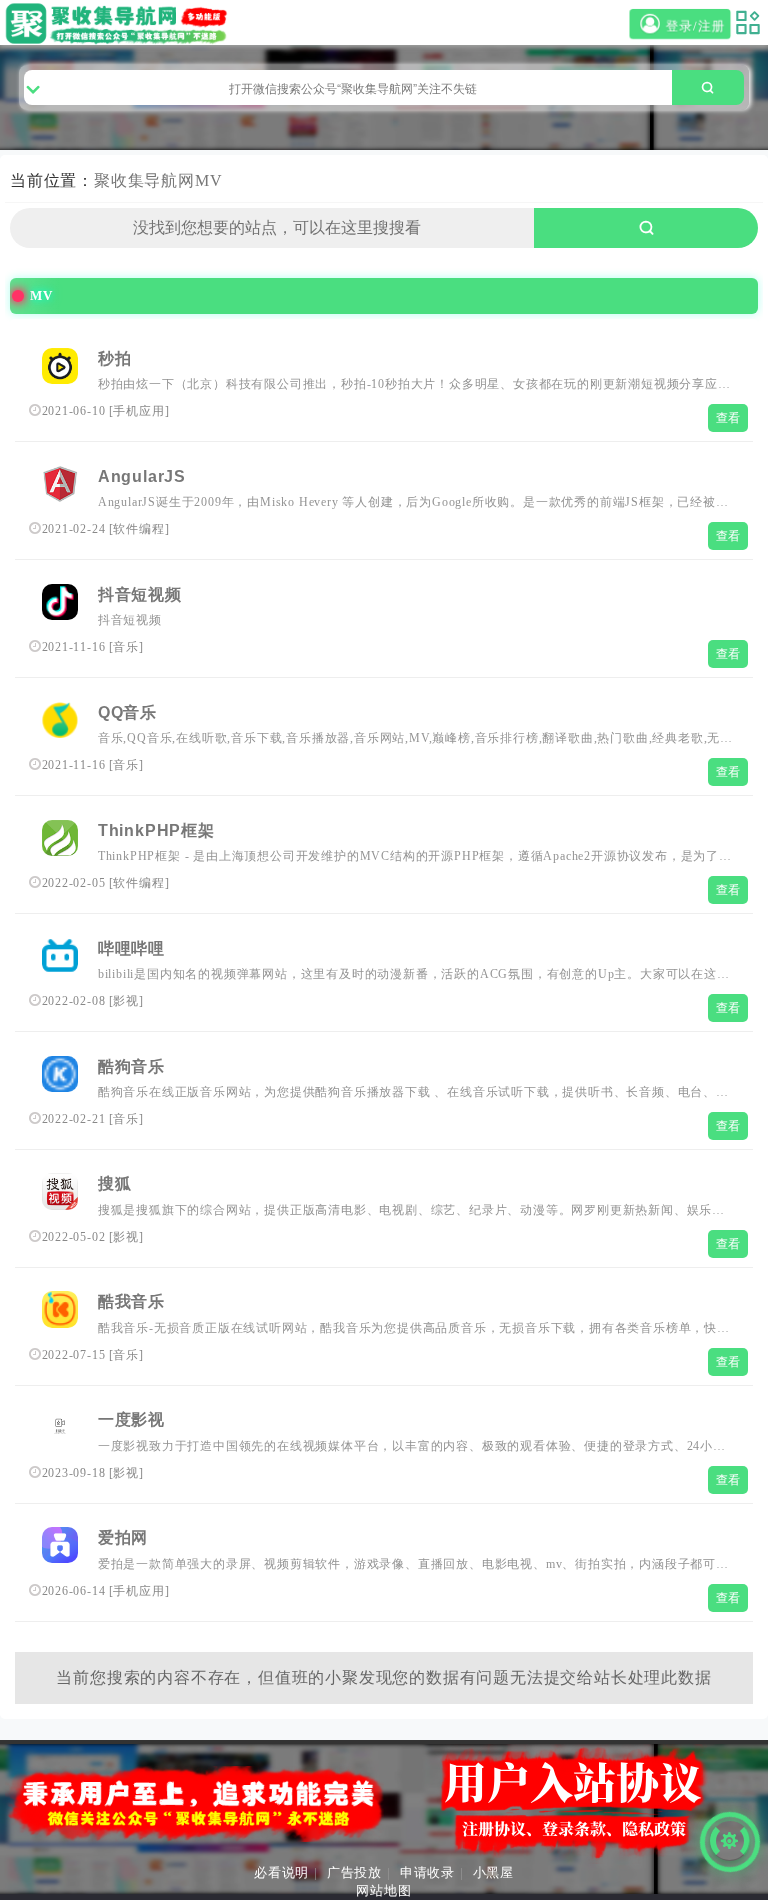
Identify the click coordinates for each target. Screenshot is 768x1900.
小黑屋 (493, 1872)
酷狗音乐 (131, 1066)
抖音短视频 (140, 594)
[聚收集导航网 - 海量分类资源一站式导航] (120, 23)
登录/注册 (693, 26)
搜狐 (115, 1183)
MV (209, 180)
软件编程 (138, 529)
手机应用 (138, 411)
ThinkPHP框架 (156, 830)
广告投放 (354, 1872)
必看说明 (281, 1872)
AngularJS (142, 476)
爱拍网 (123, 1537)
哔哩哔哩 (131, 948)
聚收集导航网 (144, 180)
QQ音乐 (127, 712)
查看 (729, 418)
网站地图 (383, 1890)
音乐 (126, 647)
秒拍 (115, 358)
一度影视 (131, 1419)
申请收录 (427, 1872)
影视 (126, 1001)
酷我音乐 (131, 1301)
